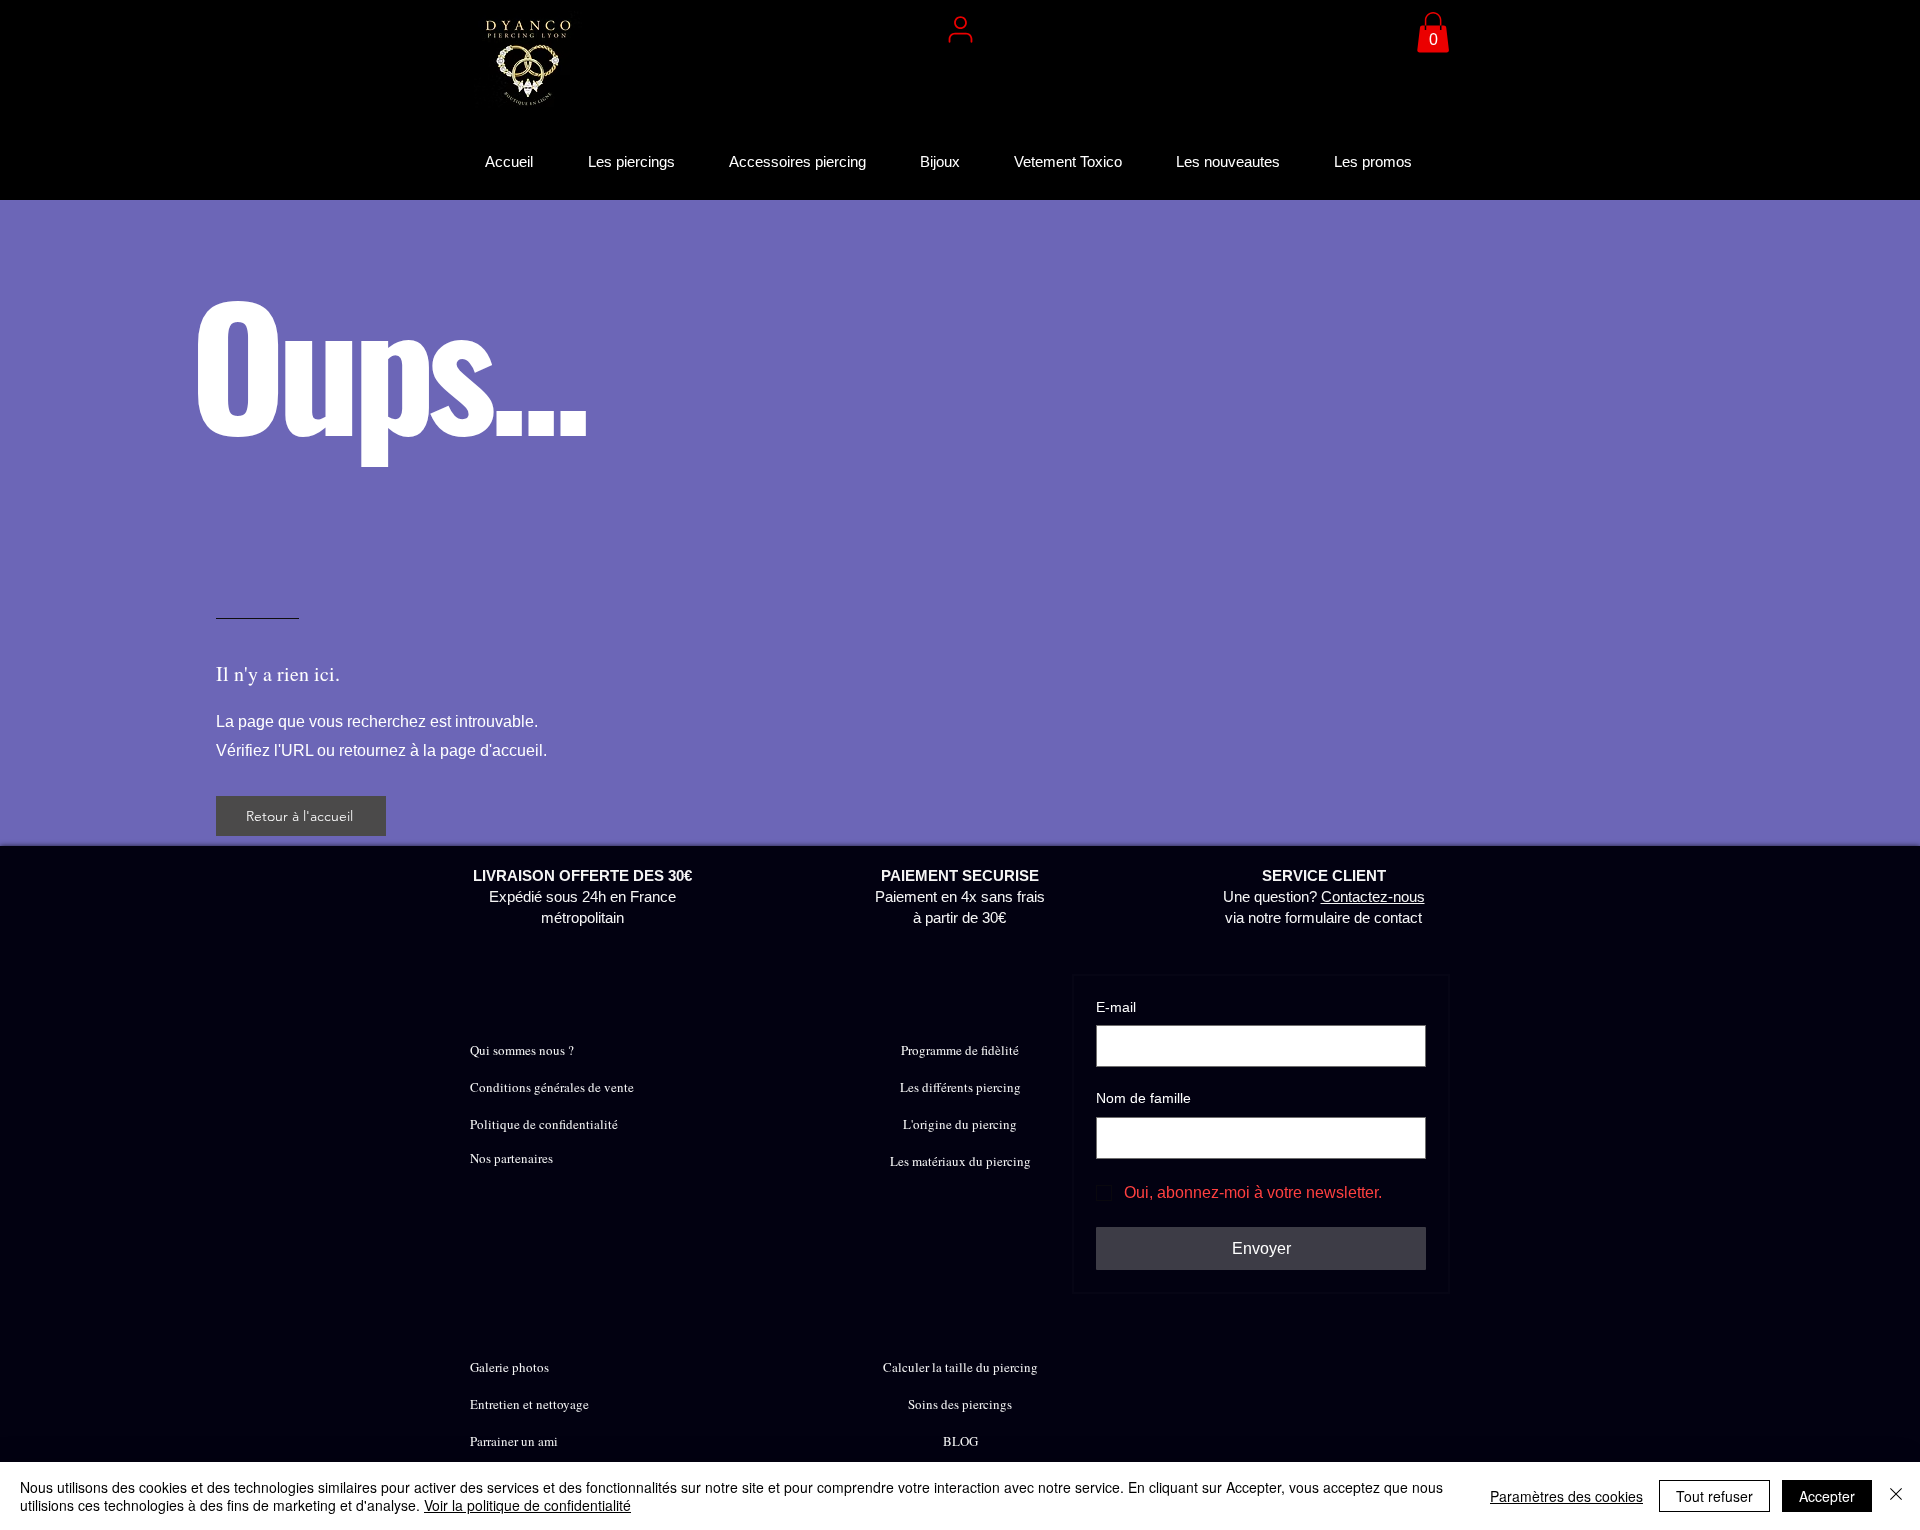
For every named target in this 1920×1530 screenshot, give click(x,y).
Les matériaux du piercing (960, 1161)
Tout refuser (1714, 1496)
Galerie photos (509, 1367)
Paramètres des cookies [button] (1566, 1496)
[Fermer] (1896, 1496)
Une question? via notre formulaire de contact (1324, 896)
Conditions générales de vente (552, 1087)
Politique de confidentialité (544, 1124)
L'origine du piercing (960, 1124)
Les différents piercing (960, 1087)
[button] (1433, 32)
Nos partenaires (511, 1158)
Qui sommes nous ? (522, 1050)
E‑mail (1116, 1007)
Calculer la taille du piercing (960, 1367)
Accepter (1827, 1496)
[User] (960, 29)
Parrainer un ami (514, 1441)
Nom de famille (1143, 1098)
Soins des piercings (960, 1404)
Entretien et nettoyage (529, 1404)
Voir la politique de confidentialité (527, 1505)
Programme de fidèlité (960, 1050)
